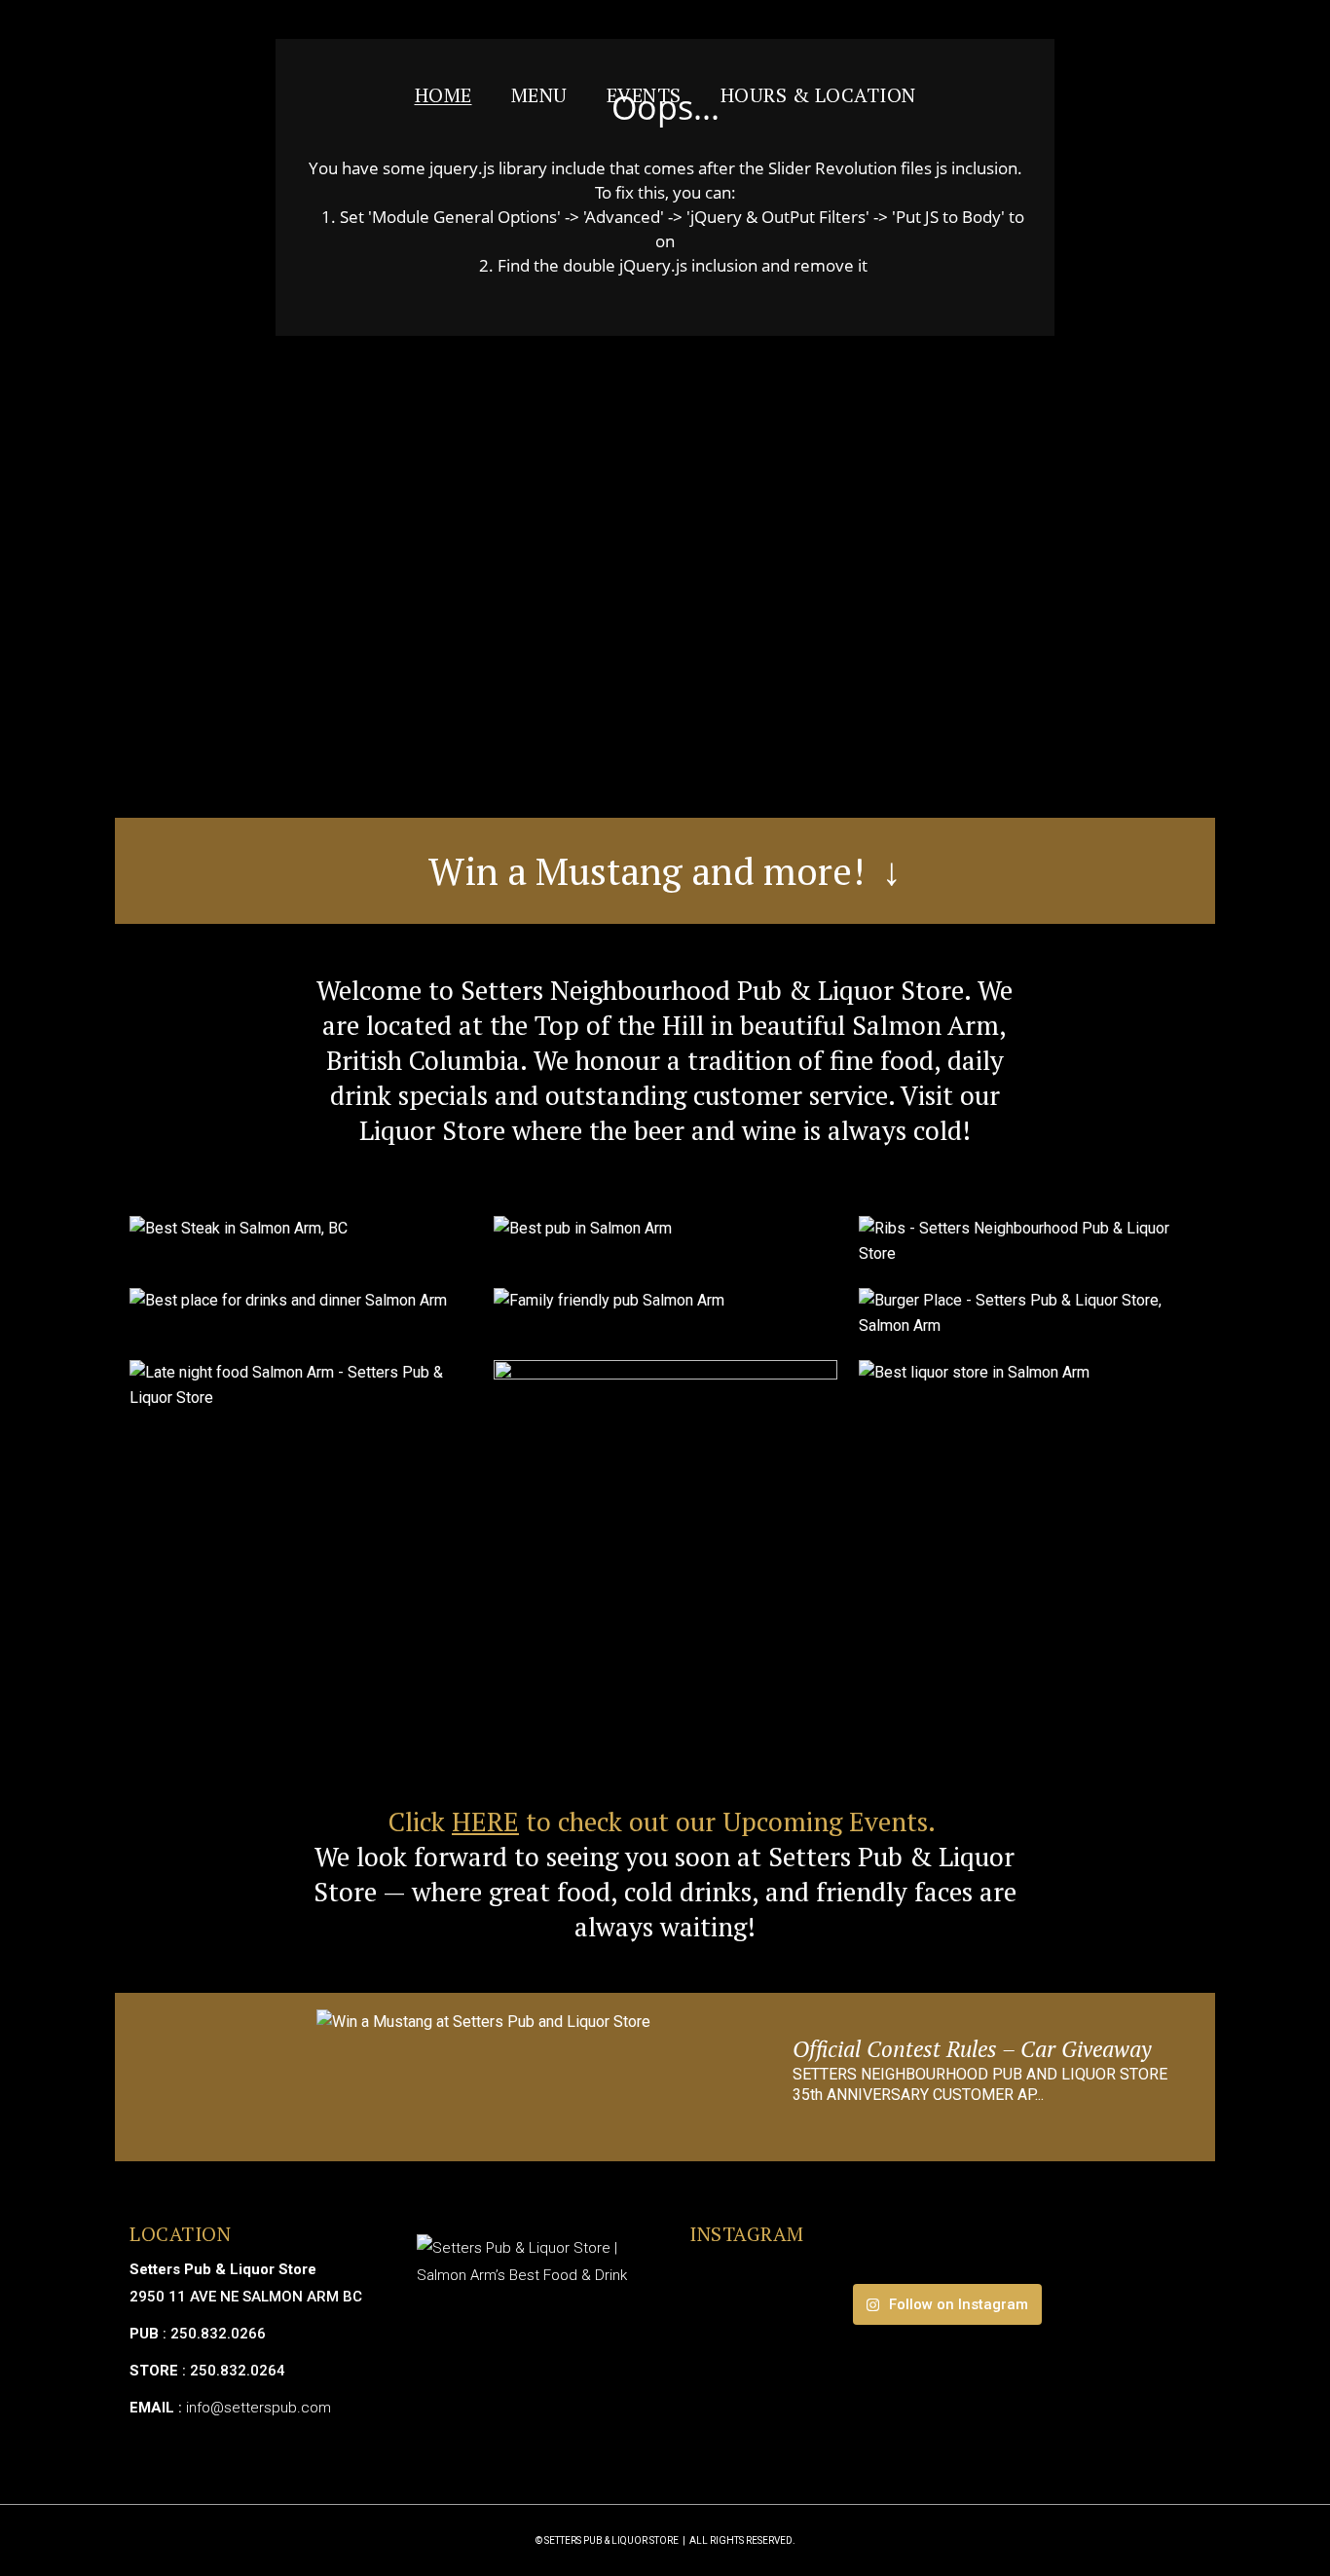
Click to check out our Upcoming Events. (665, 1822)
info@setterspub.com (259, 2408)
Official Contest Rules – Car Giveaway (972, 2049)
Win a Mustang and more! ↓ (665, 870)
